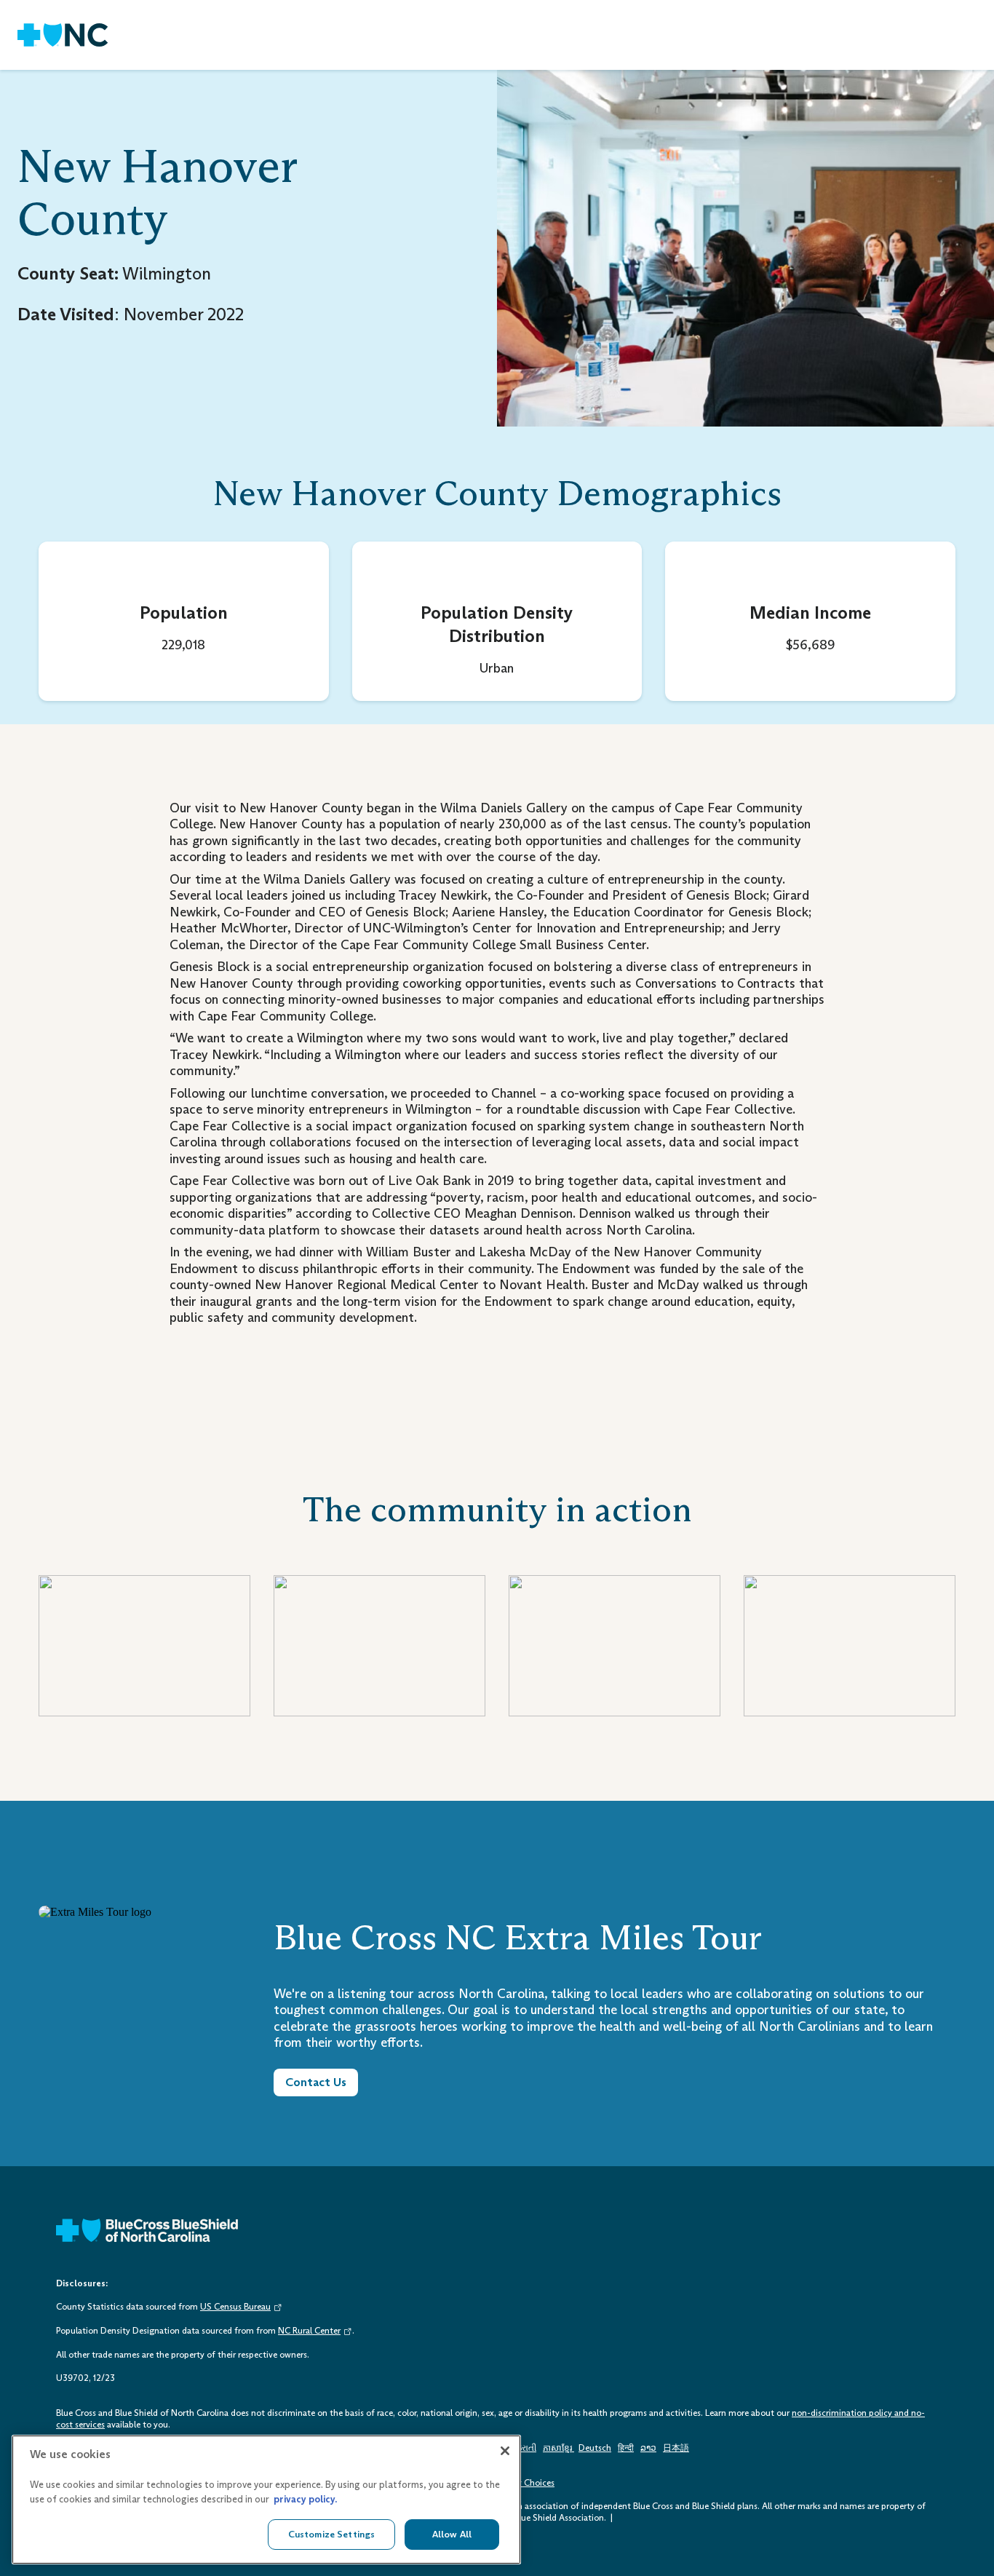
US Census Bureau (235, 2307)
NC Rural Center (309, 2331)
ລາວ (648, 2448)
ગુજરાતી (522, 2448)
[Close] (505, 2451)
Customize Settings (331, 2534)
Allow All (452, 2534)
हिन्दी (626, 2448)
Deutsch (595, 2448)
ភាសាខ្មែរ (558, 2448)
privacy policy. (305, 2499)
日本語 (676, 2448)
